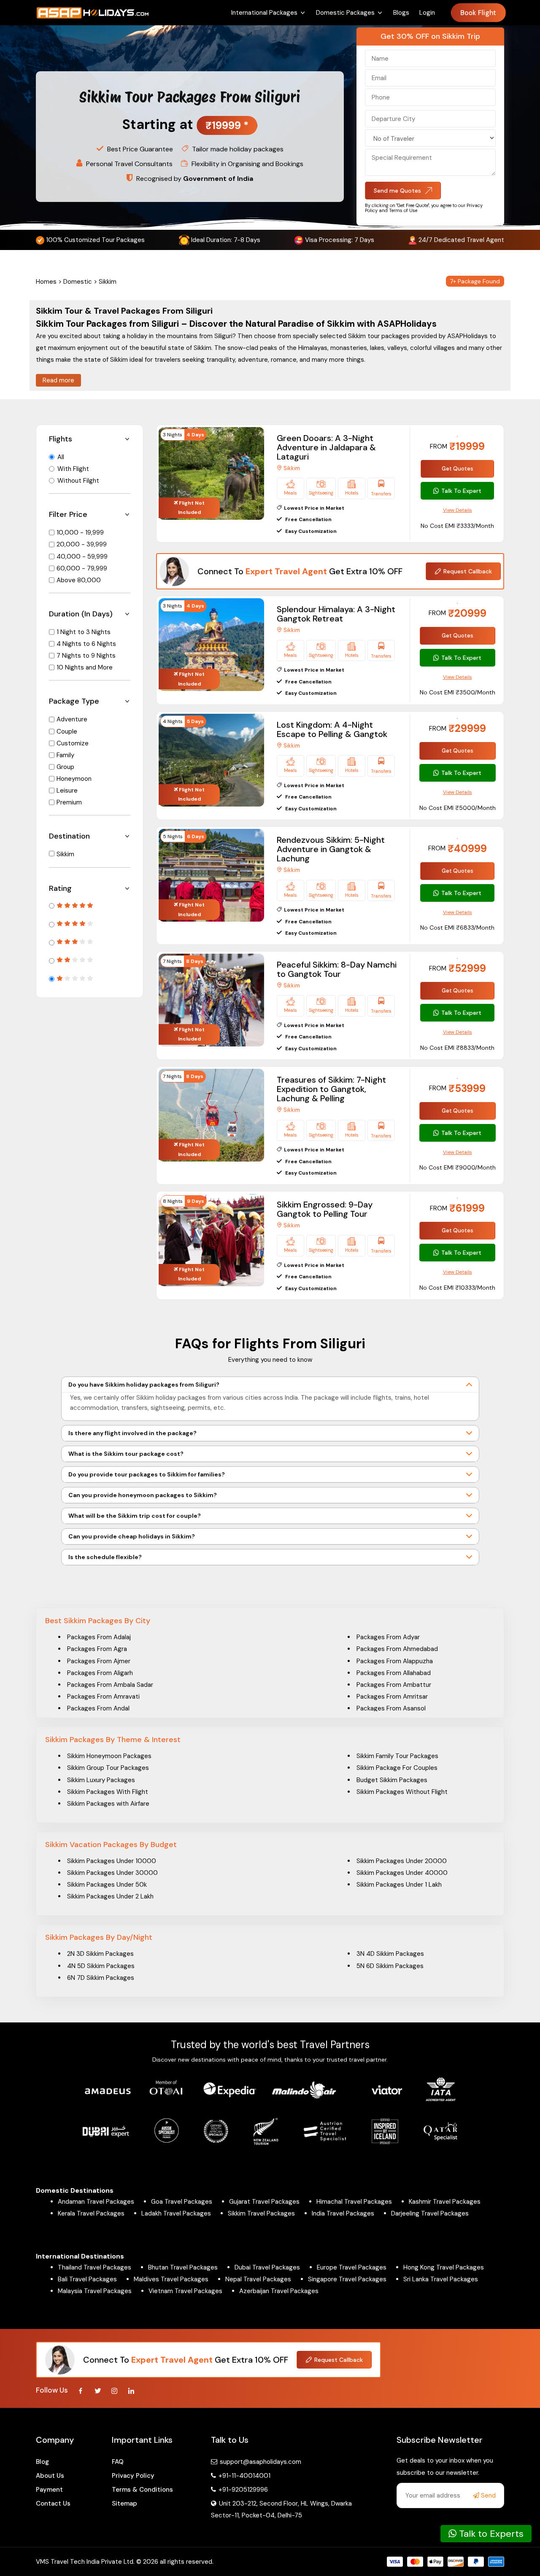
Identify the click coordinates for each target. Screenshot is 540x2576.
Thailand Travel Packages (94, 2267)
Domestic (78, 282)
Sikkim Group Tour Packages (108, 1768)
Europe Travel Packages (352, 2267)
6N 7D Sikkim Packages (101, 1978)
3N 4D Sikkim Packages (390, 1954)
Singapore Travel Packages (347, 2279)
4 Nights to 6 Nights (86, 644)
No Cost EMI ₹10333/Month (457, 1288)
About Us (50, 2476)
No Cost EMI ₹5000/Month (458, 808)
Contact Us (53, 2503)
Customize (73, 743)
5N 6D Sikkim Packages (390, 1966)
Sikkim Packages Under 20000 (402, 1861)
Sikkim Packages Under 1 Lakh (399, 1885)
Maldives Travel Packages (171, 2279)
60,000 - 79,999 (82, 568)
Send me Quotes (397, 191)
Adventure (72, 719)
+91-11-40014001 (244, 2476)
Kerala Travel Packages (91, 2213)
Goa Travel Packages (182, 2202)
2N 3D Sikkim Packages (100, 1954)
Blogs (401, 13)
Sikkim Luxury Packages (101, 1780)
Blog (42, 2462)
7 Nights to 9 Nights (86, 656)
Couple (67, 731)
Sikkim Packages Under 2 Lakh (110, 1896)
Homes (46, 282)
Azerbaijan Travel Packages (279, 2291)
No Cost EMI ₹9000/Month (458, 1167)
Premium (69, 802)
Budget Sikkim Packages (392, 1780)
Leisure (67, 791)
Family (65, 755)
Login (427, 13)
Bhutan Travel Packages (183, 2267)
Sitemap (124, 2503)
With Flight (73, 469)
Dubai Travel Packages (267, 2267)
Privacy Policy (133, 2476)
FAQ (118, 2462)
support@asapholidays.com (261, 2462)
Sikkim (65, 854)
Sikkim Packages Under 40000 (402, 1873)
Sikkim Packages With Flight (108, 1792)
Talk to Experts (490, 2534)
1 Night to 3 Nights (84, 632)
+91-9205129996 (242, 2490)
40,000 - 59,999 (82, 557)
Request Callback (468, 571)
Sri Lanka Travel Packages (441, 2279)
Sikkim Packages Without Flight (402, 1792)
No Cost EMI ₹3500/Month (458, 692)
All (61, 457)
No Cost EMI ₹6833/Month (457, 928)
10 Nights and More (85, 667)
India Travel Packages (343, 2213)
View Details (458, 510)
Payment (49, 2490)
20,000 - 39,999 (82, 544)
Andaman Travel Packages (96, 2202)
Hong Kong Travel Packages (444, 2267)
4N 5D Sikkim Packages (101, 1966)
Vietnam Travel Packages (185, 2291)
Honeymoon (74, 779)
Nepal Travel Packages (258, 2279)
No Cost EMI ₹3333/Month (457, 526)
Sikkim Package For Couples (397, 1768)
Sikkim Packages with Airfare (108, 1804)
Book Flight (478, 13)
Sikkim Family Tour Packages (397, 1756)
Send (487, 2495)
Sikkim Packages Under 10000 (112, 1861)
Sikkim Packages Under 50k (107, 1885)
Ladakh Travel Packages (176, 2213)
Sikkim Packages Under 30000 (112, 1873)
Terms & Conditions (142, 2490)
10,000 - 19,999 (80, 532)
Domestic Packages (345, 13)
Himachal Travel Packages (354, 2202)
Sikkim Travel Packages (261, 2213)
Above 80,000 (79, 580)
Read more (58, 380)
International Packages (264, 13)
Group (65, 767)
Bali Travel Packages (87, 2279)
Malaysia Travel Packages (95, 2291)
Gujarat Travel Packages (264, 2202)
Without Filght (78, 481)
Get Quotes (458, 469)
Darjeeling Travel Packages (430, 2213)
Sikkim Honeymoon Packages (109, 1756)
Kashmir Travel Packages (445, 2202)
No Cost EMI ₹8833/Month (457, 1048)
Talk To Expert (461, 491)
